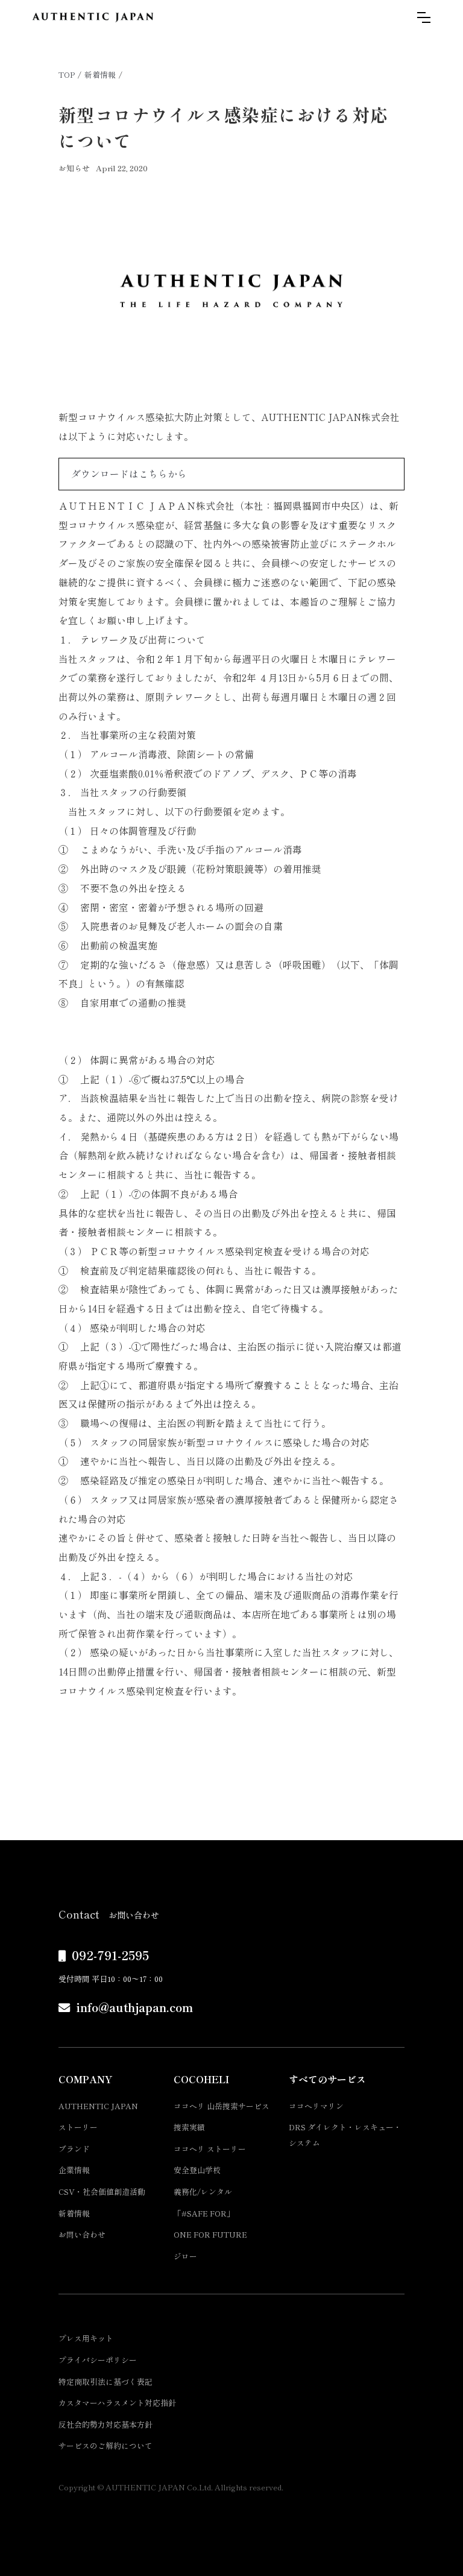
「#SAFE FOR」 (204, 2213)
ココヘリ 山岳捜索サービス (222, 2106)
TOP (67, 74)
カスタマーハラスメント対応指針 (117, 2403)
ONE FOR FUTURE (210, 2234)
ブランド (74, 2149)
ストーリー (78, 2127)
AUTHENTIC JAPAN (98, 2106)
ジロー (185, 2256)
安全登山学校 (197, 2170)
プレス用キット (86, 2338)
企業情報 (74, 2170)
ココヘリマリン (316, 2106)
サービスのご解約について (106, 2445)
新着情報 (100, 74)
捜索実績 (189, 2127)
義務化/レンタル (203, 2191)
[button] (424, 17)
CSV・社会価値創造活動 (102, 2191)
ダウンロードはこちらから (129, 474)
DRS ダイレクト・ (345, 2135)
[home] (93, 17)
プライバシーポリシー (98, 2360)
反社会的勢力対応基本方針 (106, 2424)
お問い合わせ (82, 2234)
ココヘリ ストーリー (210, 2149)
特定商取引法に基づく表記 (106, 2381)
